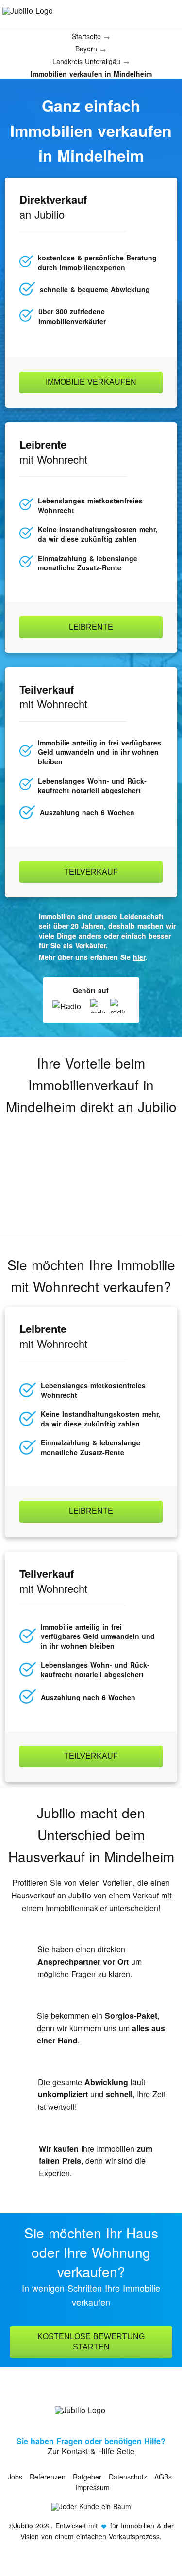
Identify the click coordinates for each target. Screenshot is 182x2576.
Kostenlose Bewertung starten (91, 2342)
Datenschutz (128, 2477)
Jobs (15, 2477)
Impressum (92, 2487)
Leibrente (91, 627)
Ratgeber (87, 2477)
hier (139, 957)
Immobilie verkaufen (91, 382)
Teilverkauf (91, 872)
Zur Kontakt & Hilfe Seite (91, 2451)
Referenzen (48, 2477)
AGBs (163, 2477)
